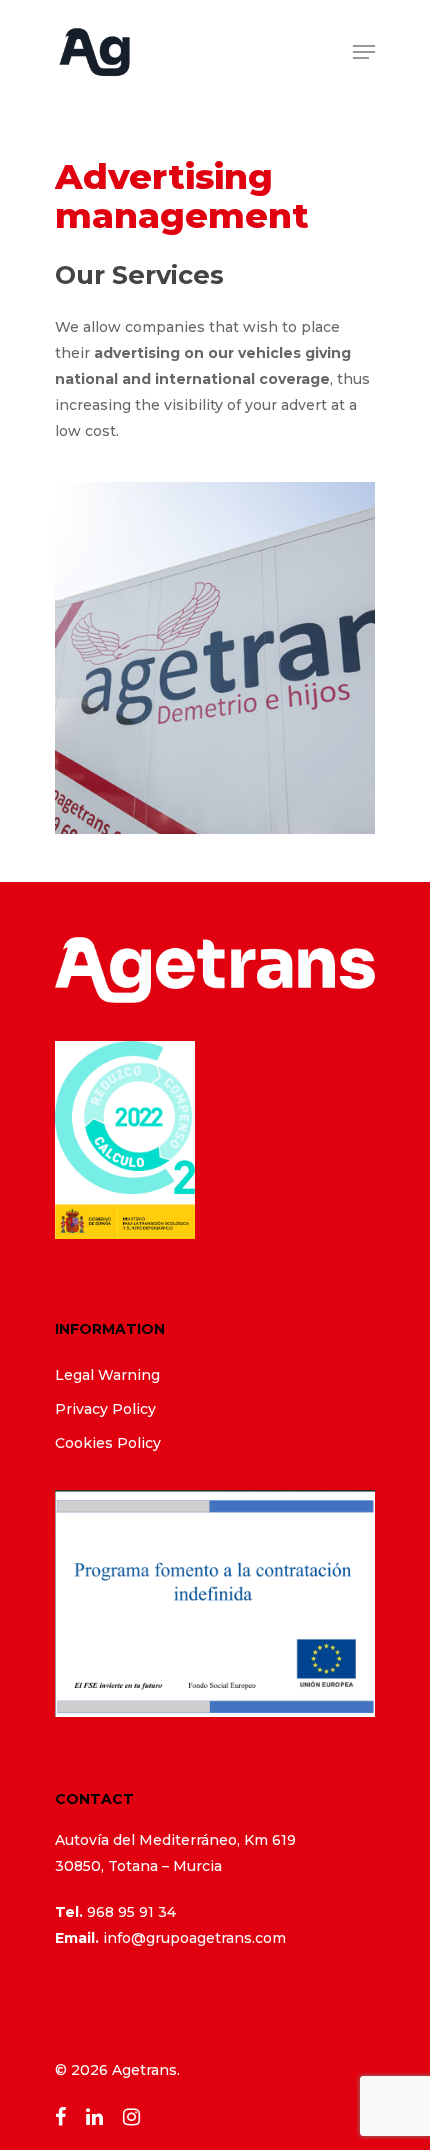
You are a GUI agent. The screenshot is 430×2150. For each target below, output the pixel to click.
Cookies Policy (108, 1443)
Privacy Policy (105, 1409)
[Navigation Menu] (364, 52)
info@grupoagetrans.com (194, 1938)
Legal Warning (107, 1375)
